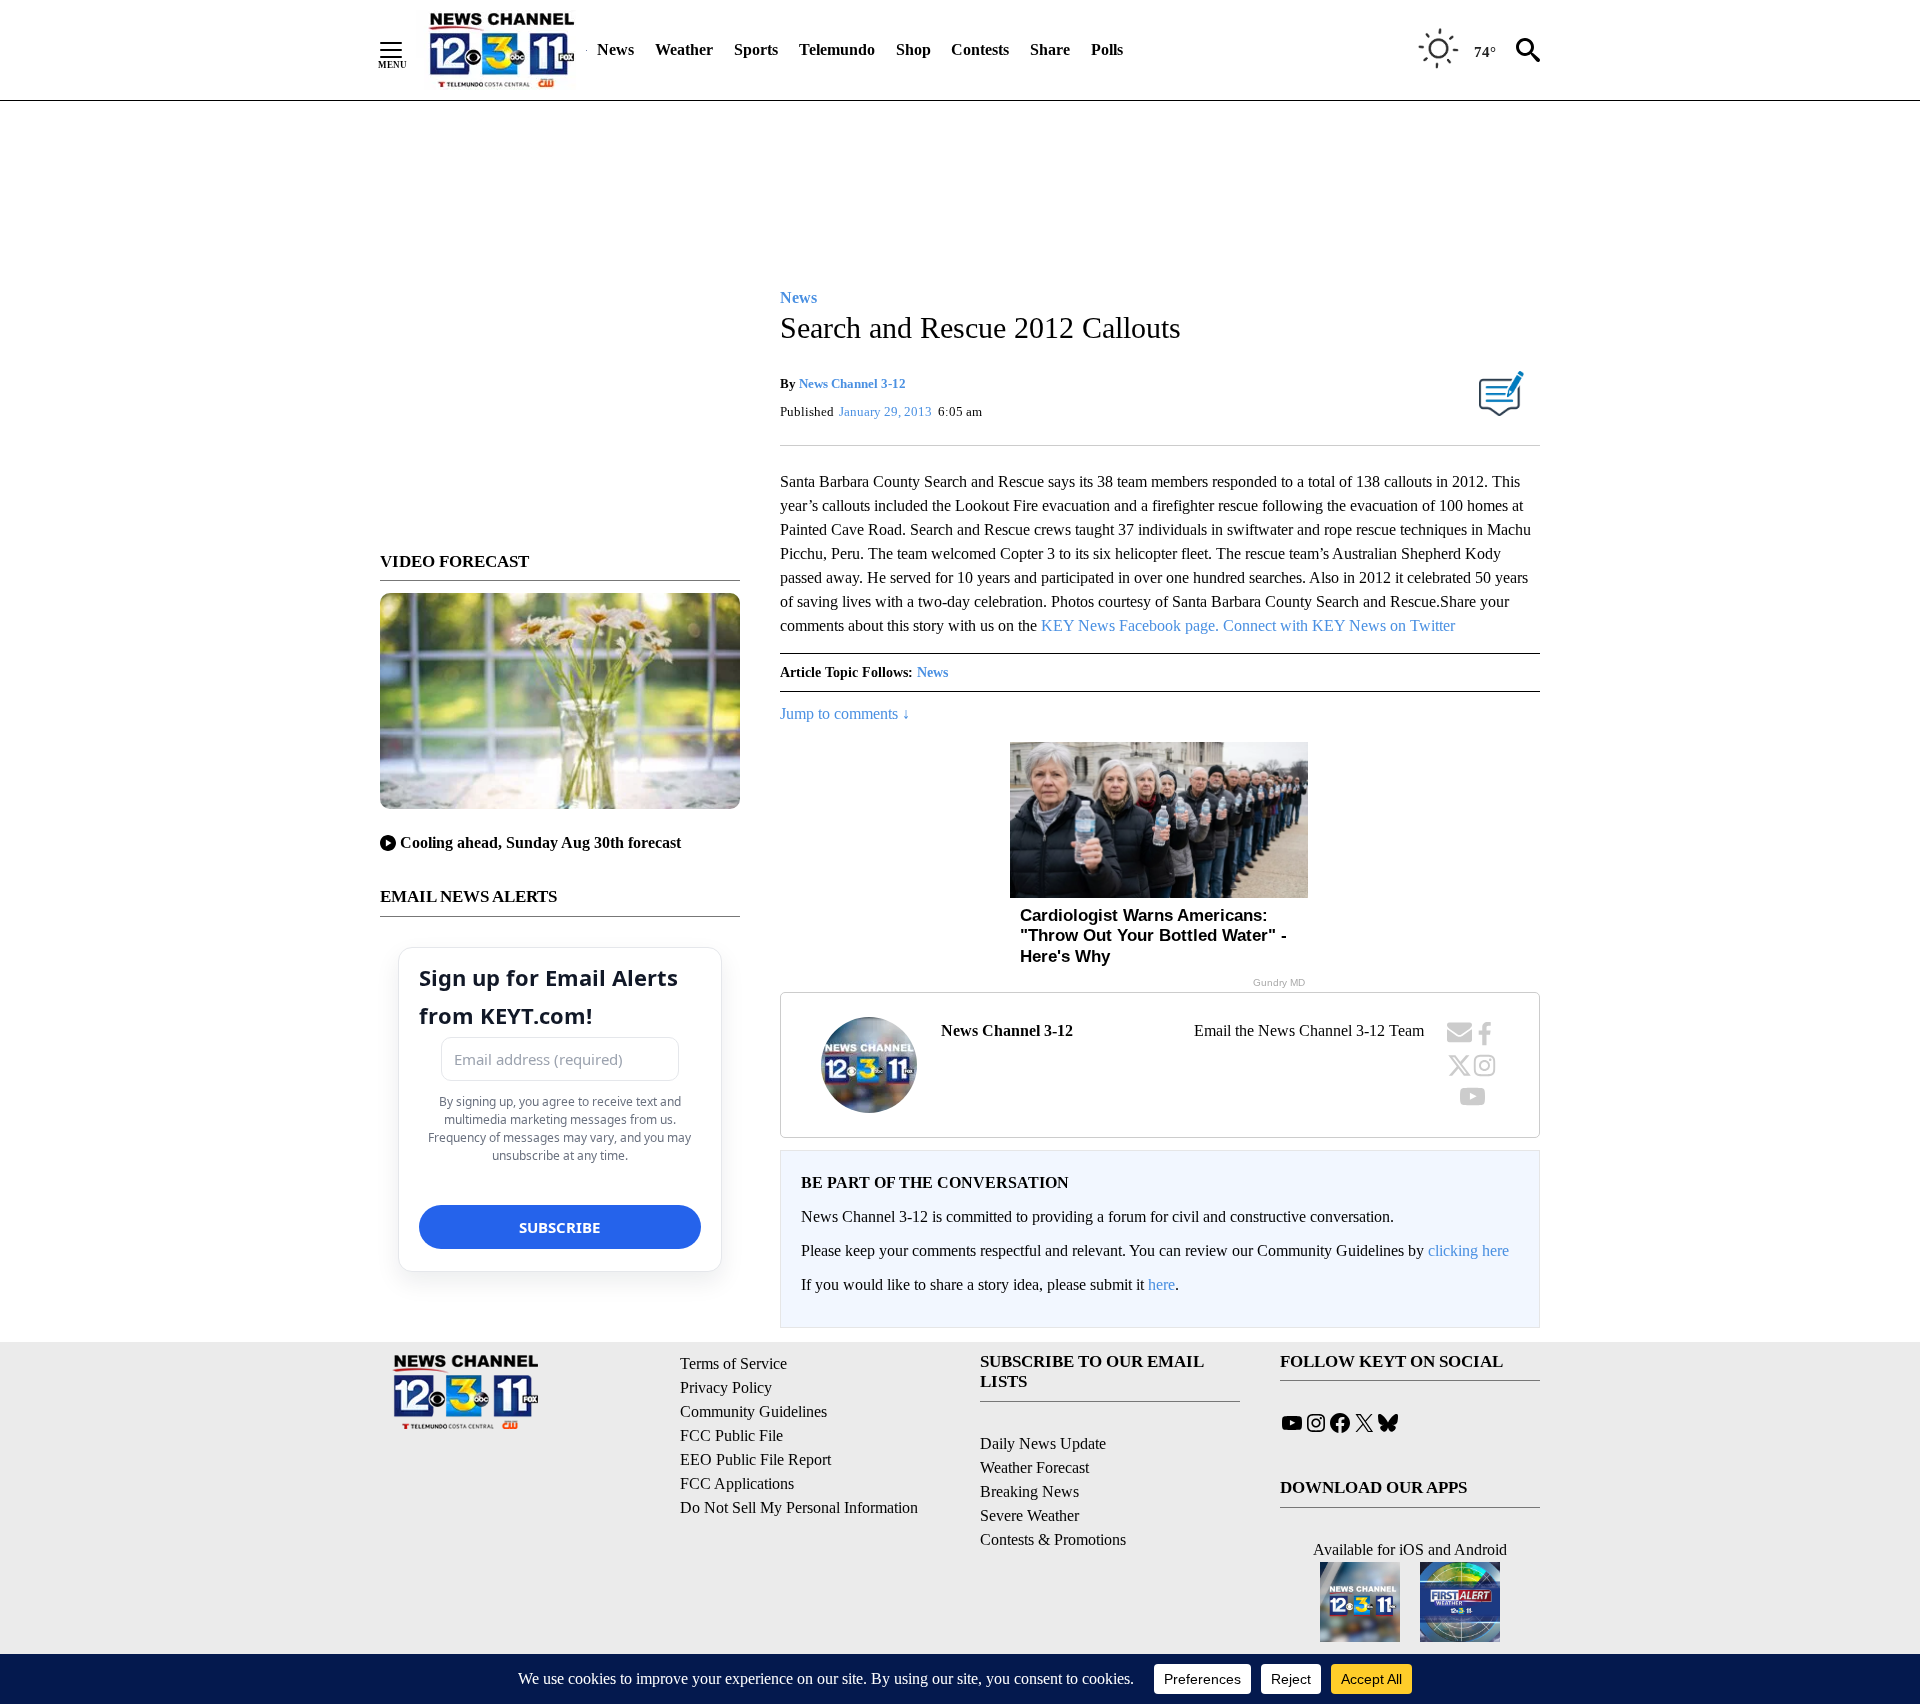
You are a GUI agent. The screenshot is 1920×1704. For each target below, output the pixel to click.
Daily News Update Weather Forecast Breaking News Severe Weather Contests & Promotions (1053, 1491)
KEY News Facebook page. (1130, 625)
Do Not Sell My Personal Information (799, 1507)
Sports (756, 49)
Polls (1107, 49)
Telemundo (837, 49)
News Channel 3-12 (852, 383)
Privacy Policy (726, 1387)
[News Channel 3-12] (501, 50)
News (615, 49)
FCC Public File (731, 1435)
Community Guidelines (753, 1411)
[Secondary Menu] (406, 50)
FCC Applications (737, 1483)
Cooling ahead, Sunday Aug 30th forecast (540, 842)
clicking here (1468, 1250)
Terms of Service (733, 1363)
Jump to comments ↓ (845, 713)
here (1161, 1284)
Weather (684, 49)
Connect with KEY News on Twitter (1339, 625)
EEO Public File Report (755, 1459)
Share (1050, 49)
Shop (913, 49)
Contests (980, 49)
